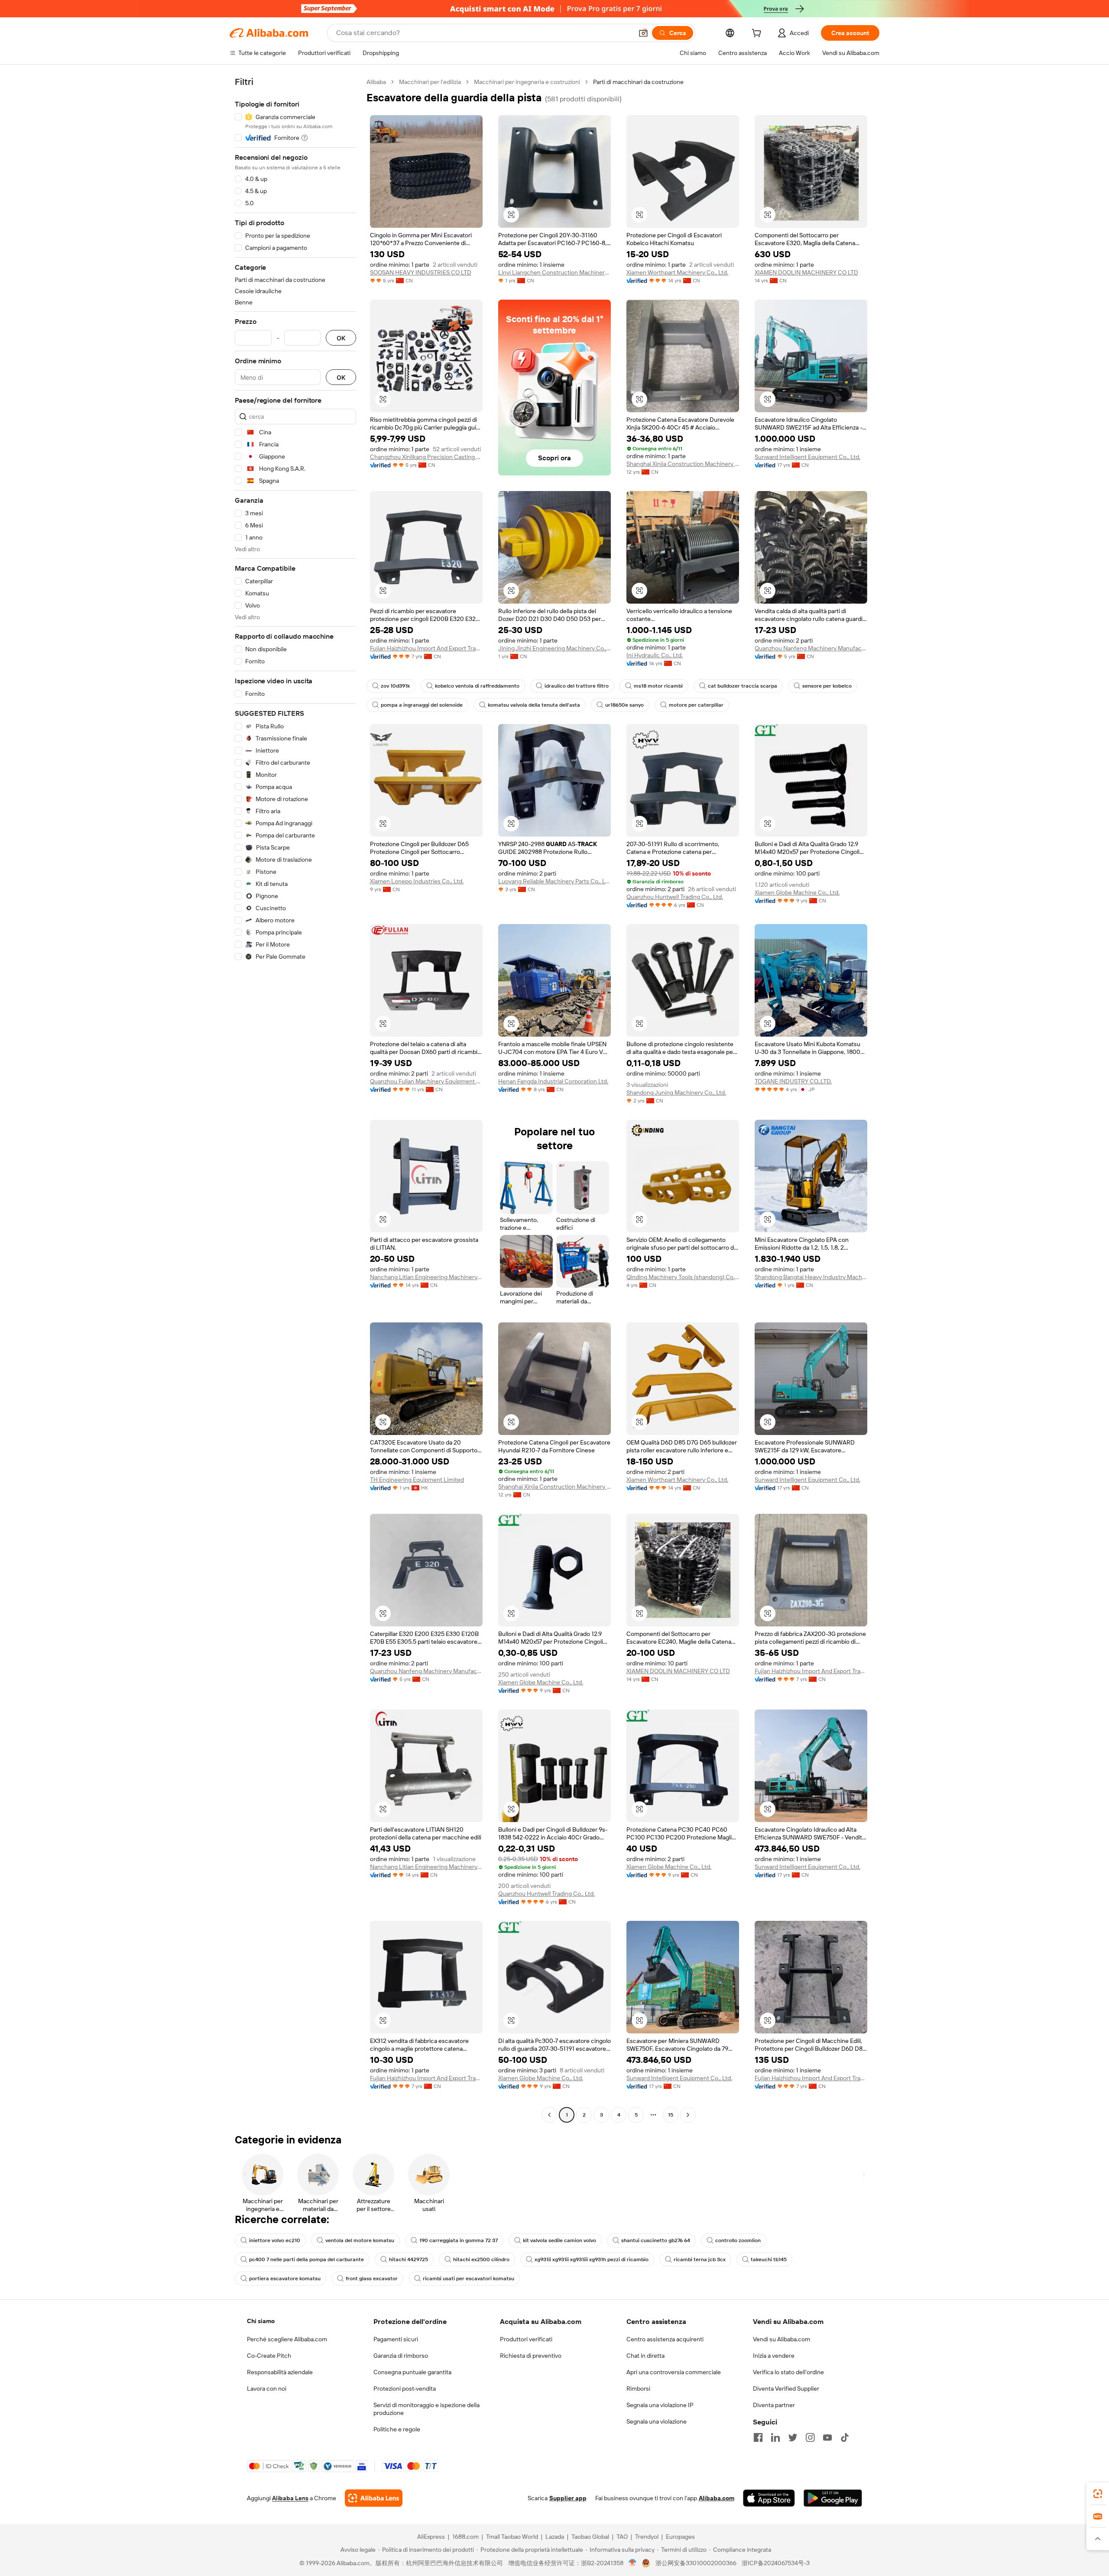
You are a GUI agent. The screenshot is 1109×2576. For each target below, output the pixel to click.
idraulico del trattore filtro (577, 686)
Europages (680, 2537)
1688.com (465, 2537)
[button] (643, 33)
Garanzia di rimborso (401, 2356)
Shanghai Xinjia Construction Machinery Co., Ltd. (683, 464)
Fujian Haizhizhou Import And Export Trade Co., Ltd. (426, 648)
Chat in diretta (645, 2356)
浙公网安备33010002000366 (696, 2563)
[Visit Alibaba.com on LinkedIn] (775, 2437)
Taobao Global (590, 2537)
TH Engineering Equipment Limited (417, 1480)
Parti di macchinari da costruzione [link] (638, 82)
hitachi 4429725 (409, 2259)
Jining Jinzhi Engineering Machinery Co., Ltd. (554, 648)
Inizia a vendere (774, 2356)
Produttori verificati (526, 2339)
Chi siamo (261, 2321)
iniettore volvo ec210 (275, 2240)
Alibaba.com (717, 2498)
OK (341, 338)
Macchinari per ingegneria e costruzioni (527, 82)
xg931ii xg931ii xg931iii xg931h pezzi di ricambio (592, 2259)
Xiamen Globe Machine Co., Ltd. (797, 892)
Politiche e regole (397, 2429)
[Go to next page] (688, 2115)
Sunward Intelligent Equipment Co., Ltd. (807, 457)
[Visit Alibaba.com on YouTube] (827, 2437)
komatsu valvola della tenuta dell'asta (534, 705)
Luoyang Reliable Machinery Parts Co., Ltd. (554, 881)
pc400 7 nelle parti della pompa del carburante (306, 2259)
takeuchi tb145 (769, 2259)
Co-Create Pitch (269, 2356)
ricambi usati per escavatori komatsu (469, 2279)
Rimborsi (638, 2389)
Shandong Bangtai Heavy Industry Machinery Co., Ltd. (811, 1277)
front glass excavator (372, 2279)
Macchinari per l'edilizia (430, 82)
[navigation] (295, 1099)
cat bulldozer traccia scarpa (743, 686)
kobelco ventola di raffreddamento (477, 686)
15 (671, 2115)
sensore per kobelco (827, 686)
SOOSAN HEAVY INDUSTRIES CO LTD (421, 272)
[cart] (758, 34)
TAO (622, 2537)
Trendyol (647, 2537)
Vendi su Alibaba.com (781, 2339)
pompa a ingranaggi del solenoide (422, 705)
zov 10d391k (395, 686)
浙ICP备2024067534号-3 (776, 2563)
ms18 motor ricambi (658, 686)
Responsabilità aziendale (280, 2372)
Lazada (555, 2537)
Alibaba (376, 82)
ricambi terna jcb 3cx (700, 2259)
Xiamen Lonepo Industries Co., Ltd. (417, 881)
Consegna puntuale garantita (412, 2372)
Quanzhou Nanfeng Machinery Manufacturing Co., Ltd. (811, 648)
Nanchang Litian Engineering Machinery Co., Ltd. (426, 1277)
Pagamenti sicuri (396, 2339)
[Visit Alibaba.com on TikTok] (845, 2437)
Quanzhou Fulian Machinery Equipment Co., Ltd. (426, 1081)
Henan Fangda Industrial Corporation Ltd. (553, 1081)
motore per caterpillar (696, 705)
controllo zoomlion (738, 2240)
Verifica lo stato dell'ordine (788, 2372)
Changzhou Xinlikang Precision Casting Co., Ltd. (426, 457)
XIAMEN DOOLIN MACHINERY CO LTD (806, 272)
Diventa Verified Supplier (786, 2389)
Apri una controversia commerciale (674, 2372)
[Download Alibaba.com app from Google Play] (833, 2498)
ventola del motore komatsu (360, 2240)
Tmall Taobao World (512, 2537)
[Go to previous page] (549, 2115)
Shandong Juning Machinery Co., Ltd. (676, 1092)
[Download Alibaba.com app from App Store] (769, 2498)
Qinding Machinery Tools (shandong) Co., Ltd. (683, 1277)
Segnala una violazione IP (660, 2405)
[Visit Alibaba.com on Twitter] (793, 2437)
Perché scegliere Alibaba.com (287, 2339)
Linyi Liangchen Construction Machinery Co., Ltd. (554, 272)
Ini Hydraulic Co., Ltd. (655, 655)
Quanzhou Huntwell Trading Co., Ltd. (675, 897)
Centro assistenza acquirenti (665, 2339)
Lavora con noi (267, 2389)
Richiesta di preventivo (531, 2356)
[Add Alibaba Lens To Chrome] (374, 2498)
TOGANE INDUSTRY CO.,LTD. (793, 1081)
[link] (1098, 2494)
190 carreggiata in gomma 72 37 (459, 2240)
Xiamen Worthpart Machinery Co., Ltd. (677, 272)
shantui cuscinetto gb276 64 (656, 2240)
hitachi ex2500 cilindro (481, 2259)
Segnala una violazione (657, 2421)
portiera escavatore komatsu (285, 2279)
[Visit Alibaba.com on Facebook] (758, 2437)
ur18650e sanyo (624, 705)
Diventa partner (774, 2405)
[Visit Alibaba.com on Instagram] (810, 2437)
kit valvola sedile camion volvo (559, 2240)
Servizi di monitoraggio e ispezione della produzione (426, 2409)
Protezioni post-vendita (405, 2389)
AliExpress (431, 2537)
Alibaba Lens (290, 2498)
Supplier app (568, 2498)
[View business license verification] (633, 2563)
